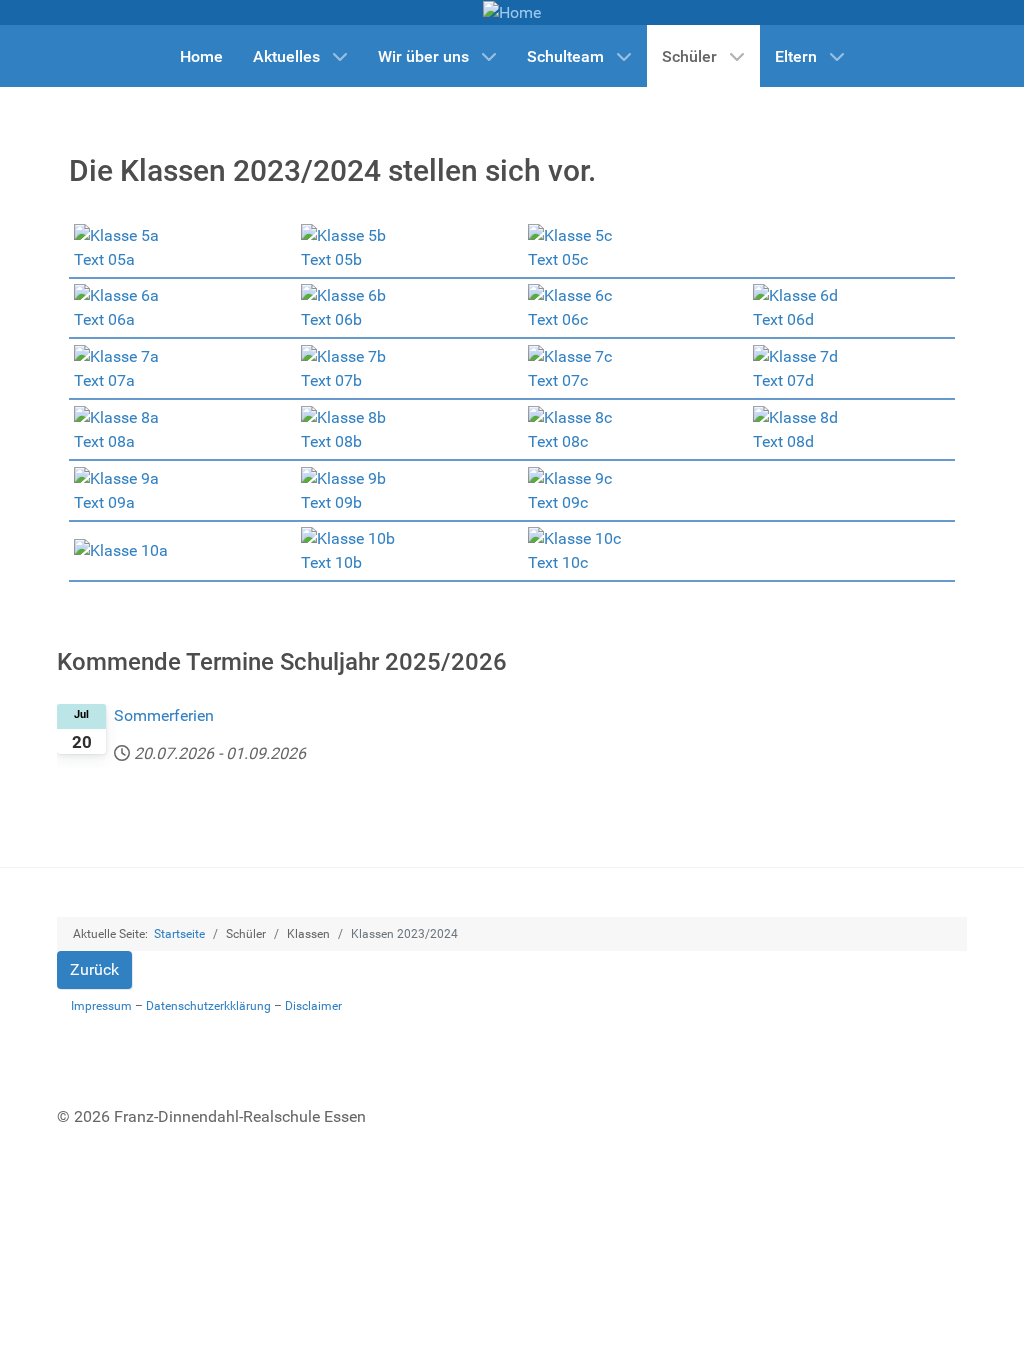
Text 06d (783, 319)
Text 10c (558, 562)
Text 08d (783, 441)
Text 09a (104, 502)
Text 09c (558, 502)
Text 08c (558, 441)
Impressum (101, 1006)
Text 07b (331, 380)
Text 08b (331, 441)
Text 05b (331, 259)
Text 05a (104, 259)
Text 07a (104, 380)
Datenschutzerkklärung (208, 1006)
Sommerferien (164, 715)
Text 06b (331, 319)
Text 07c (558, 380)
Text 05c (558, 259)
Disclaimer (313, 1006)
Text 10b (331, 562)
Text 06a (104, 319)
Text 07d (783, 380)
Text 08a (104, 441)
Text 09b (331, 502)
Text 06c (558, 319)
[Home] (512, 11)
